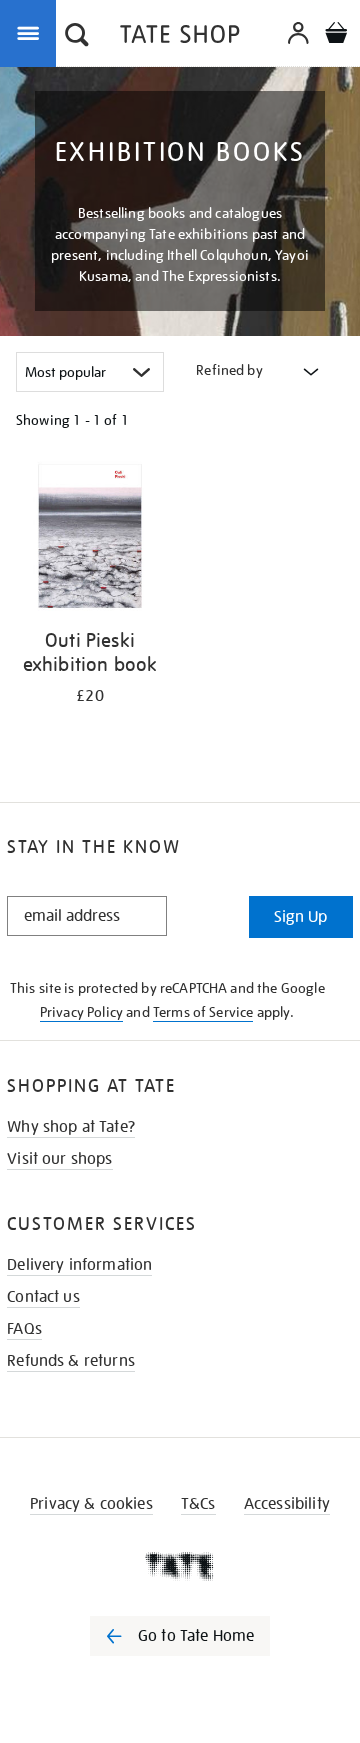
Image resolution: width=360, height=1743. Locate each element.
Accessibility (287, 1504)
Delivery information (79, 1265)
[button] (77, 37)
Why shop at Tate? (71, 1127)
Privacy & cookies (91, 1504)
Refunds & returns (71, 1361)
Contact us (43, 1297)
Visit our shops (59, 1159)
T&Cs (198, 1504)
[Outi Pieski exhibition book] (90, 539)
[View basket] (336, 35)
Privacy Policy (81, 1012)
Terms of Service (203, 1012)
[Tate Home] (180, 1566)
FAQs (24, 1329)
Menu (32, 32)
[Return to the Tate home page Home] (180, 37)
